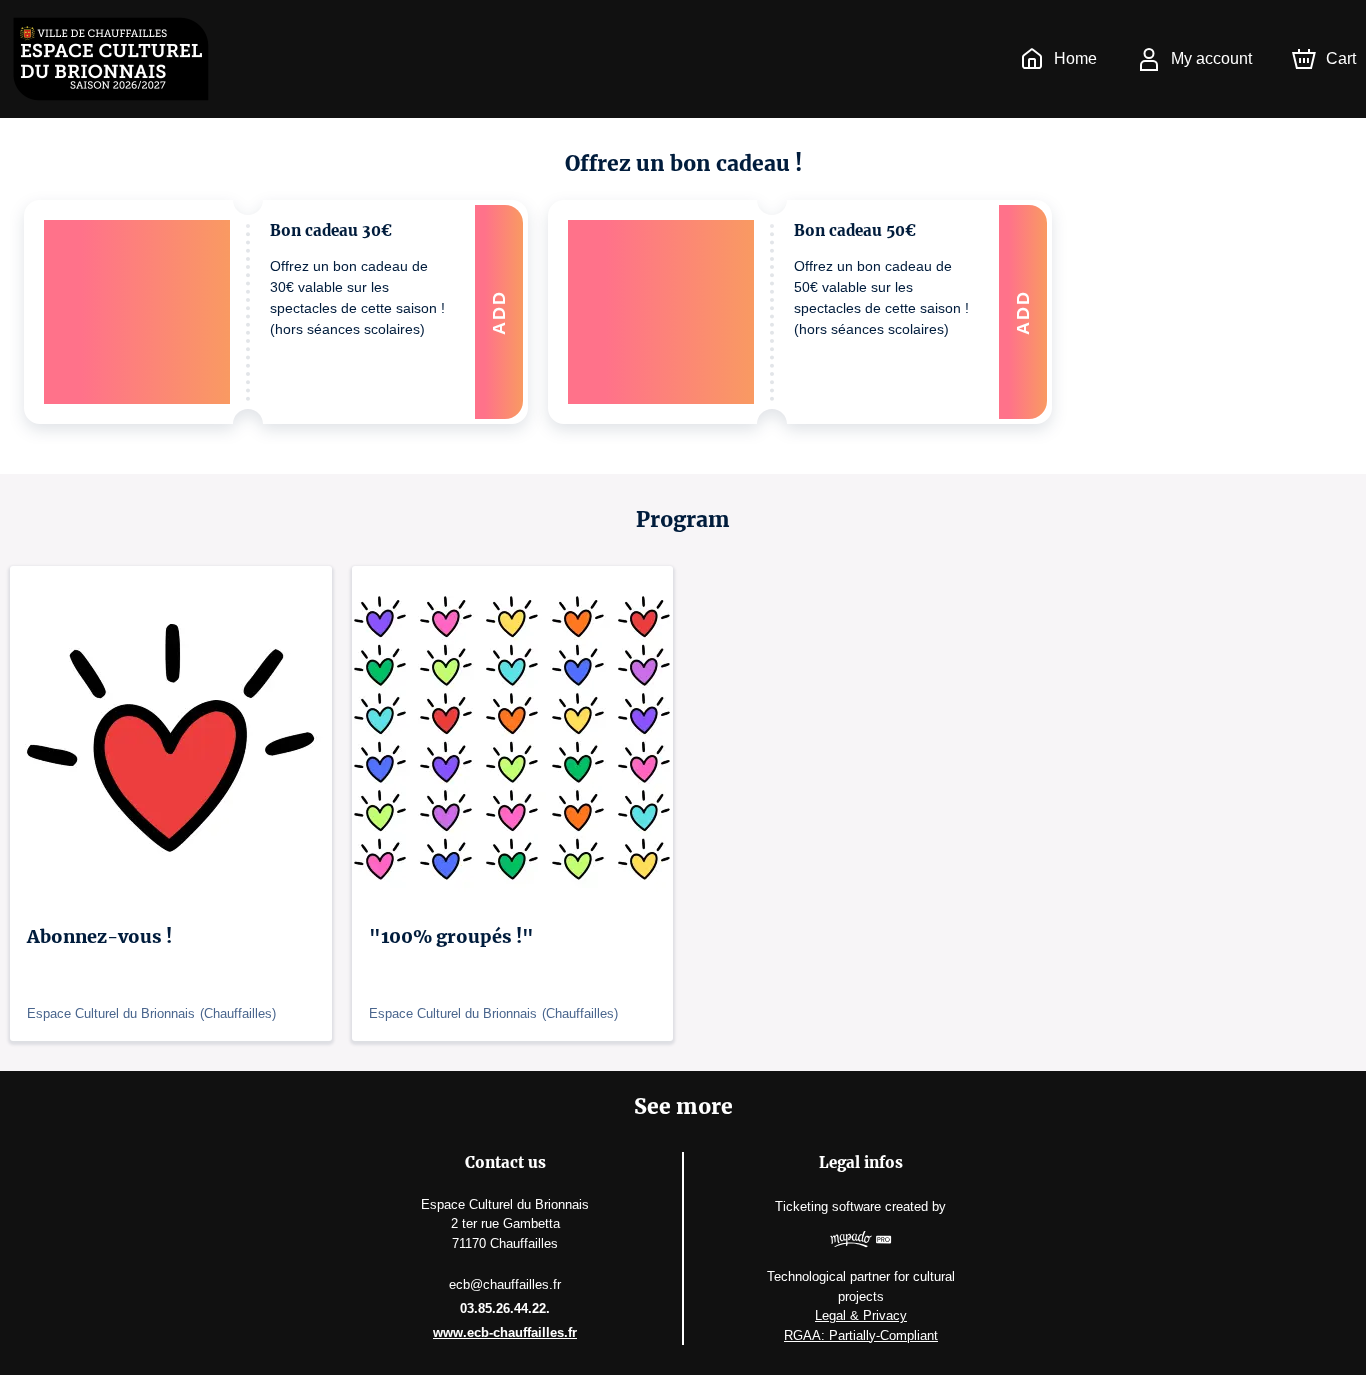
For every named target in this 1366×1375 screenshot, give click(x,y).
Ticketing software (828, 1206)
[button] (276, 312)
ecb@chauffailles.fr (505, 1284)
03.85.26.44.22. (505, 1308)
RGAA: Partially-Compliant (861, 1335)
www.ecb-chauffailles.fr (505, 1332)
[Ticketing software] (861, 1242)
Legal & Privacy (861, 1315)
